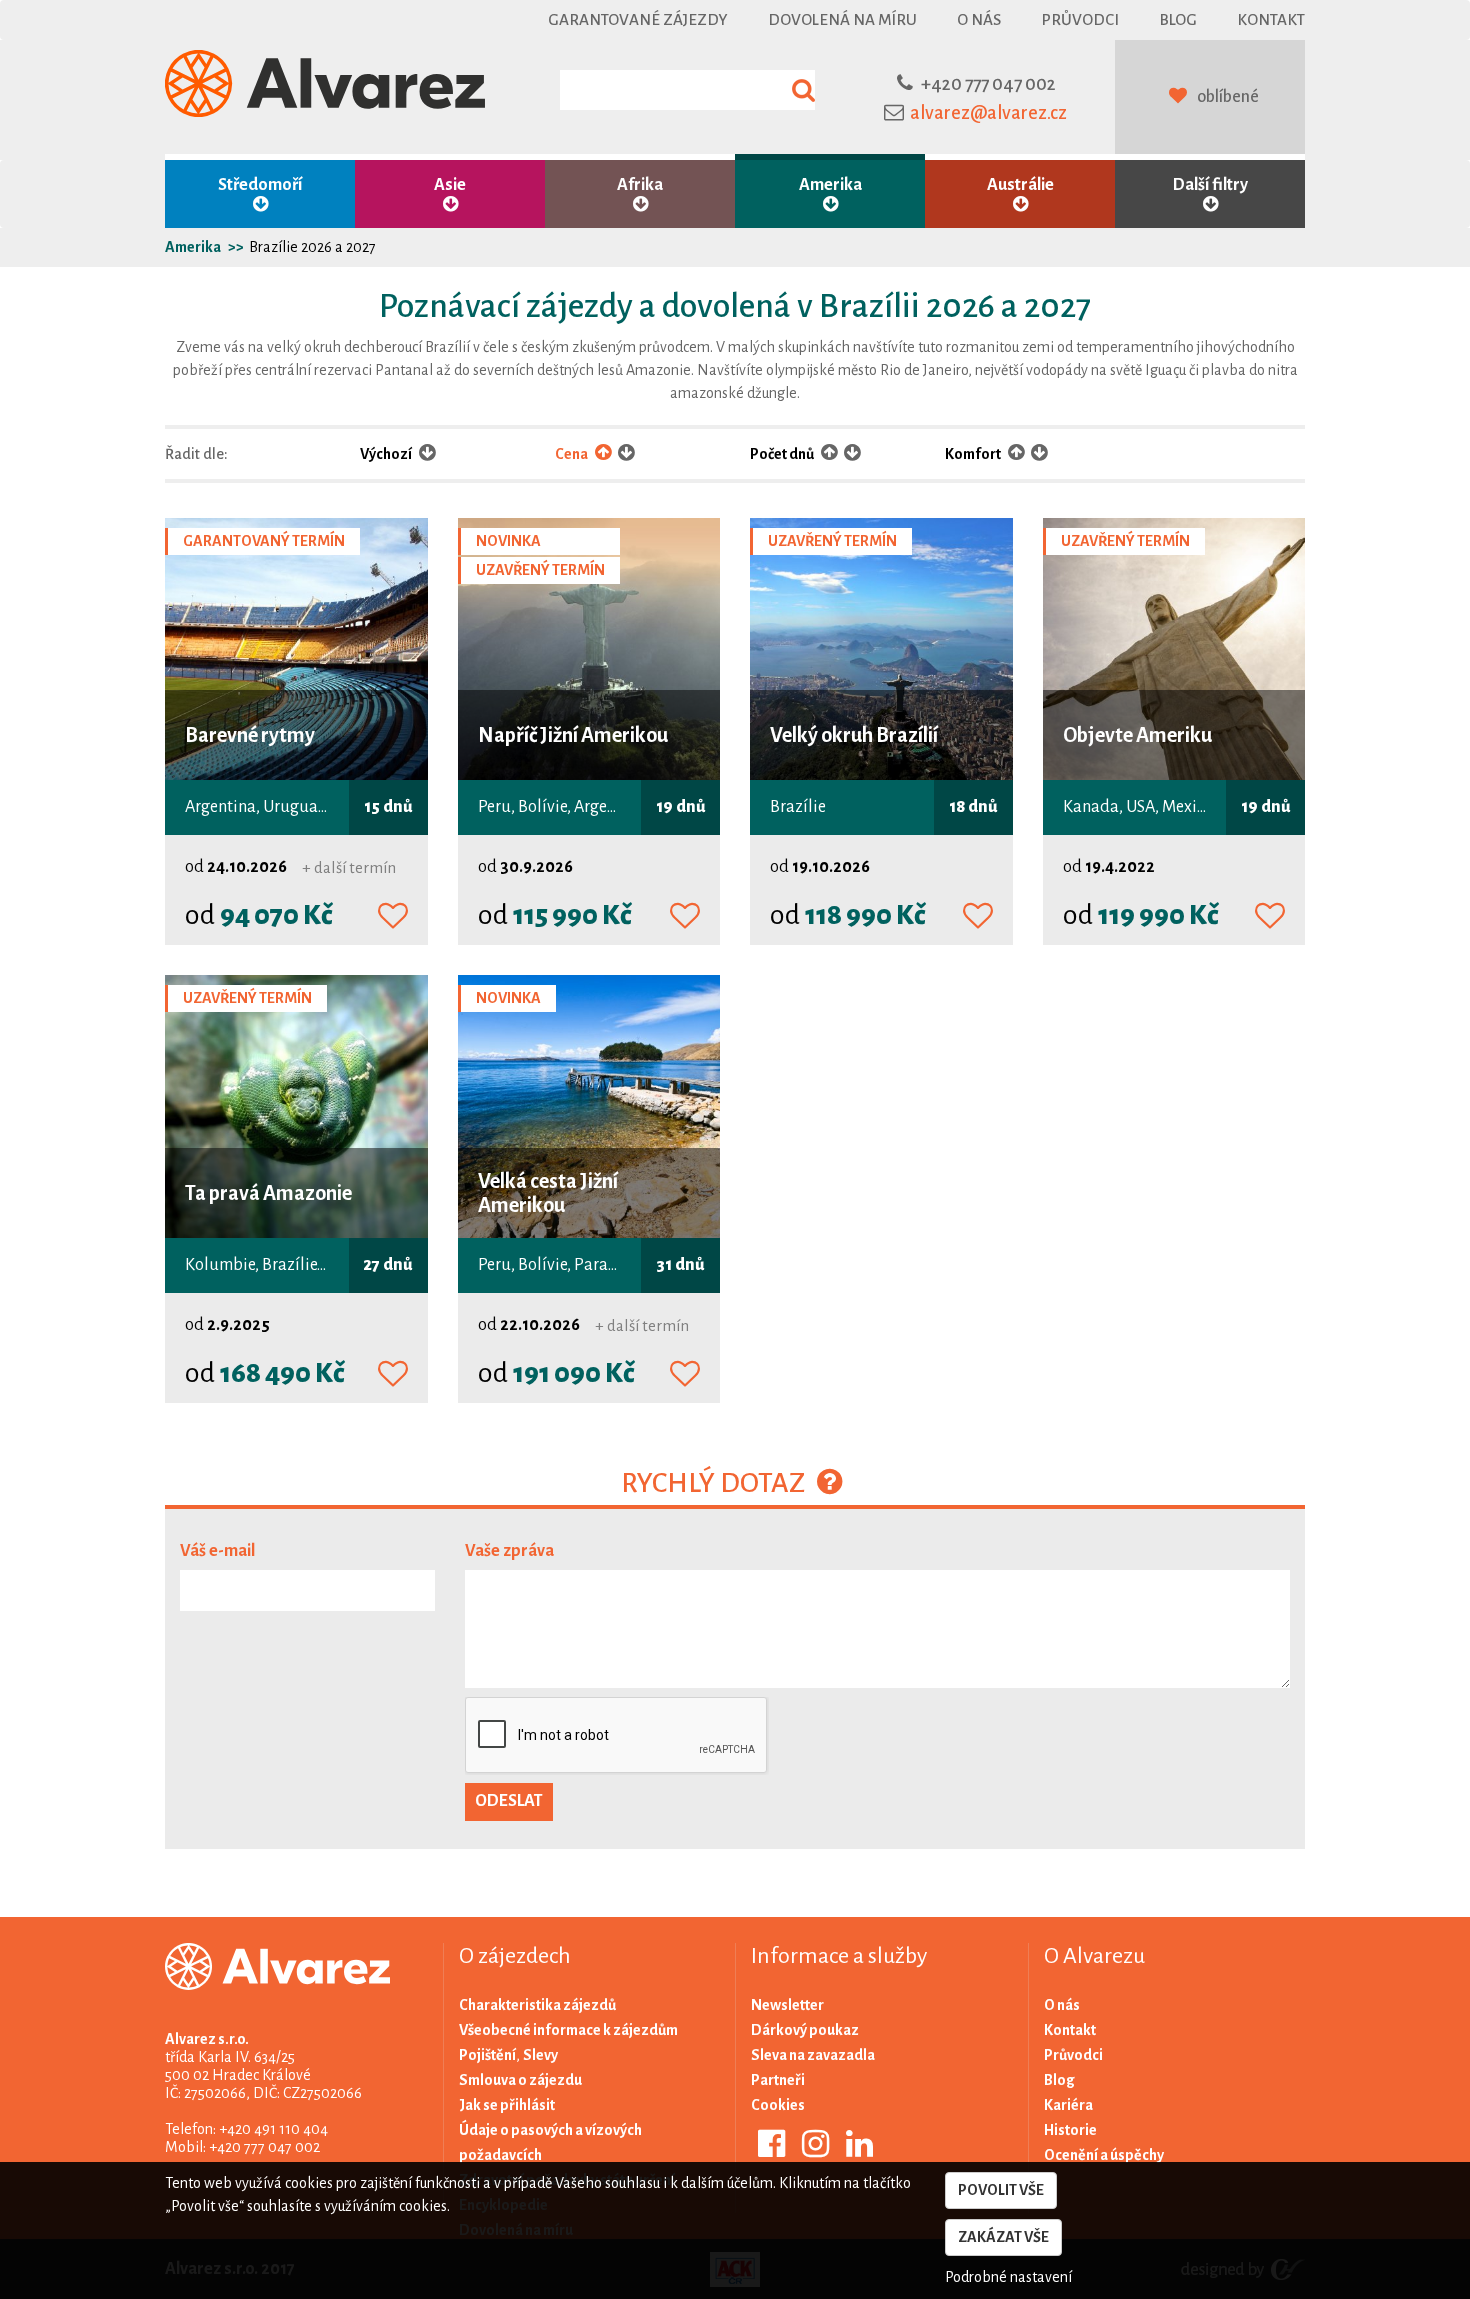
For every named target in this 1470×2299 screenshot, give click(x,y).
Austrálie (1020, 185)
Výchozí (387, 454)
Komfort (974, 454)
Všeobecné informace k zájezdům (568, 2030)
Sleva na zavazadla (813, 2055)
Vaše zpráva (509, 1551)
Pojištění (487, 2055)
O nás (979, 19)
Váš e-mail (217, 1551)
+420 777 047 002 (988, 84)
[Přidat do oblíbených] (393, 917)
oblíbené (1228, 97)
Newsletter (787, 2005)
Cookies (778, 2105)
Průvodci (1080, 19)
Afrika (640, 185)
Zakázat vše (1003, 2237)
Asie (450, 185)
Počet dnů (783, 454)
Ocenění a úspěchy (1104, 2155)
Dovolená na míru (842, 19)
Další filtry (1210, 185)
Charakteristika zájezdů (537, 2005)
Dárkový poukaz (805, 2030)
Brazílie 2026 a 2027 (312, 247)
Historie (1070, 2130)
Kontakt (1271, 19)
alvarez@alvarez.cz (988, 113)
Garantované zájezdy (638, 19)
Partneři (778, 2080)
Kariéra (1068, 2105)
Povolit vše (1001, 2190)
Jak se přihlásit (507, 2105)
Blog (1178, 19)
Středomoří (260, 185)
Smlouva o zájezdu (520, 2080)
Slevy (540, 2055)
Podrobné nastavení (1008, 2277)
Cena (572, 454)
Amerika (830, 185)
